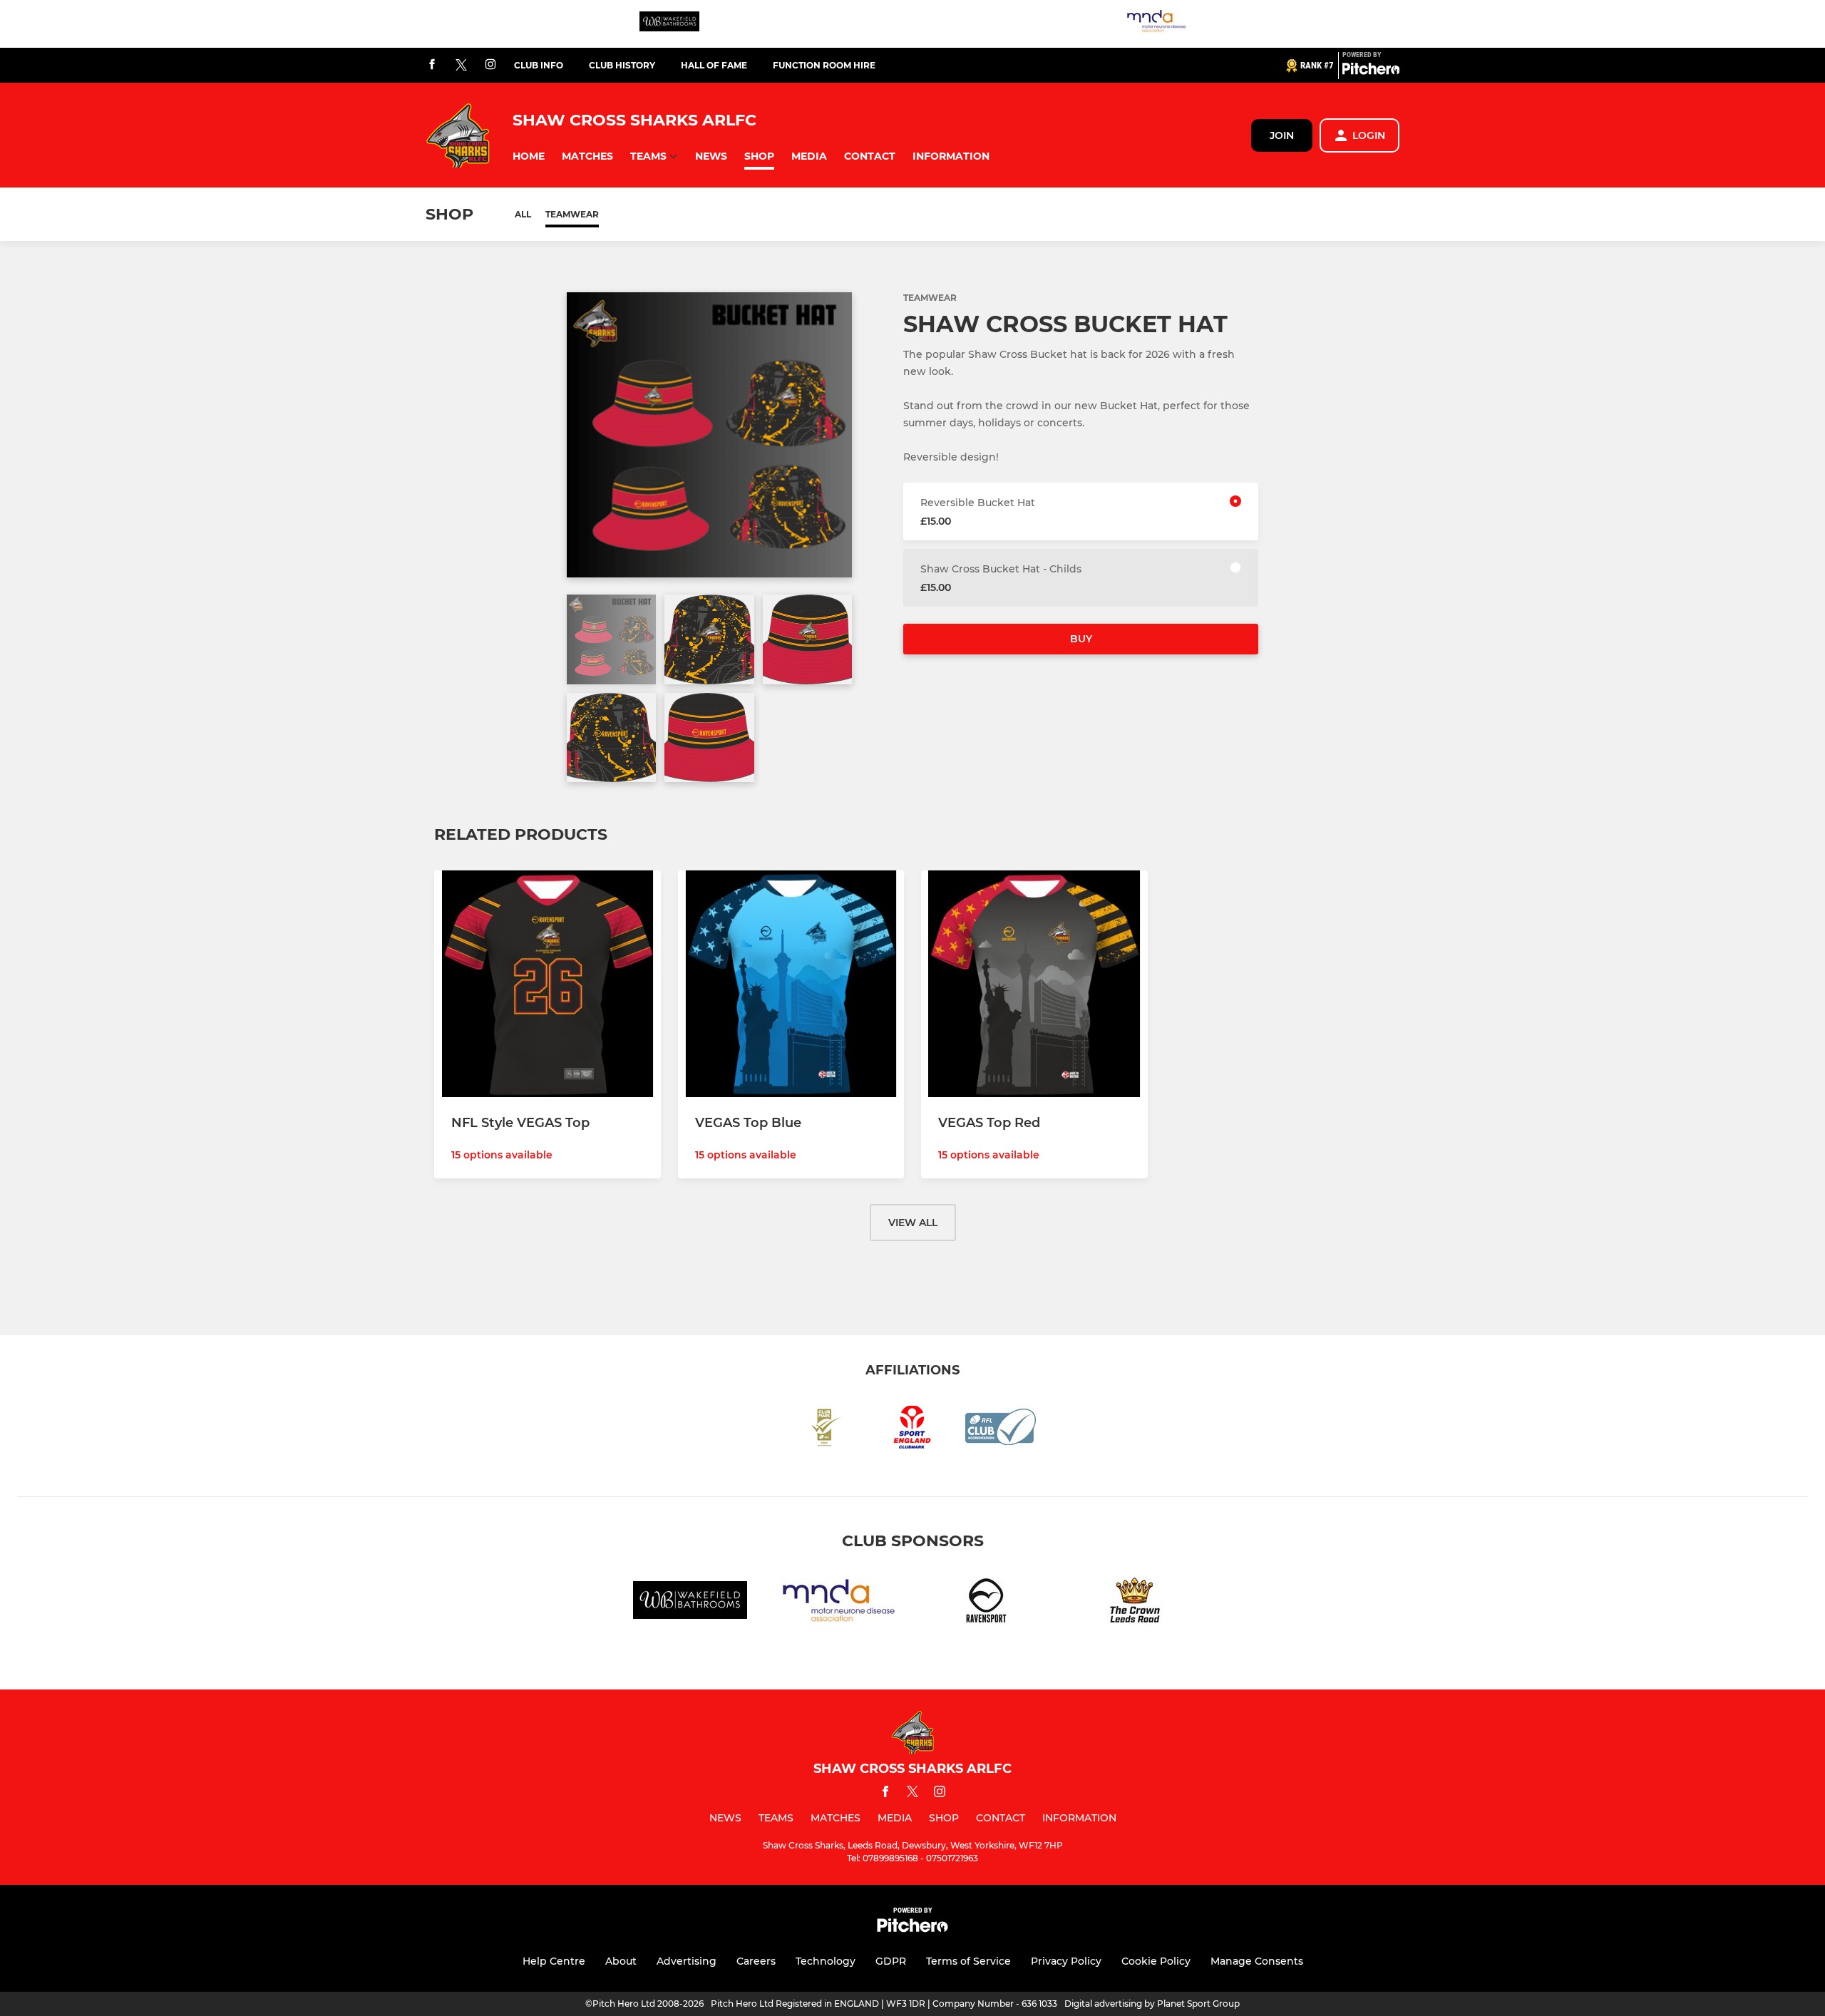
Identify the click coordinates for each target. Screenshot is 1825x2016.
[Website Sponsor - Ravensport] (987, 1603)
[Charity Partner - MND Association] (1156, 24)
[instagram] (490, 65)
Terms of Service (968, 1961)
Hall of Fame (714, 65)
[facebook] (432, 65)
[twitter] (461, 66)
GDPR (891, 1961)
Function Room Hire (824, 65)
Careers (756, 1961)
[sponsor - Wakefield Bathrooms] (669, 24)
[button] (529, 156)
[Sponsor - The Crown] (1135, 1603)
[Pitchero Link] (1371, 71)
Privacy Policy (1066, 1961)
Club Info (539, 65)
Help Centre (554, 1961)
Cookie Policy (1156, 1961)
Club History (622, 65)
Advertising (687, 1961)
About (621, 1961)
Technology (826, 1961)
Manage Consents (1257, 1961)
